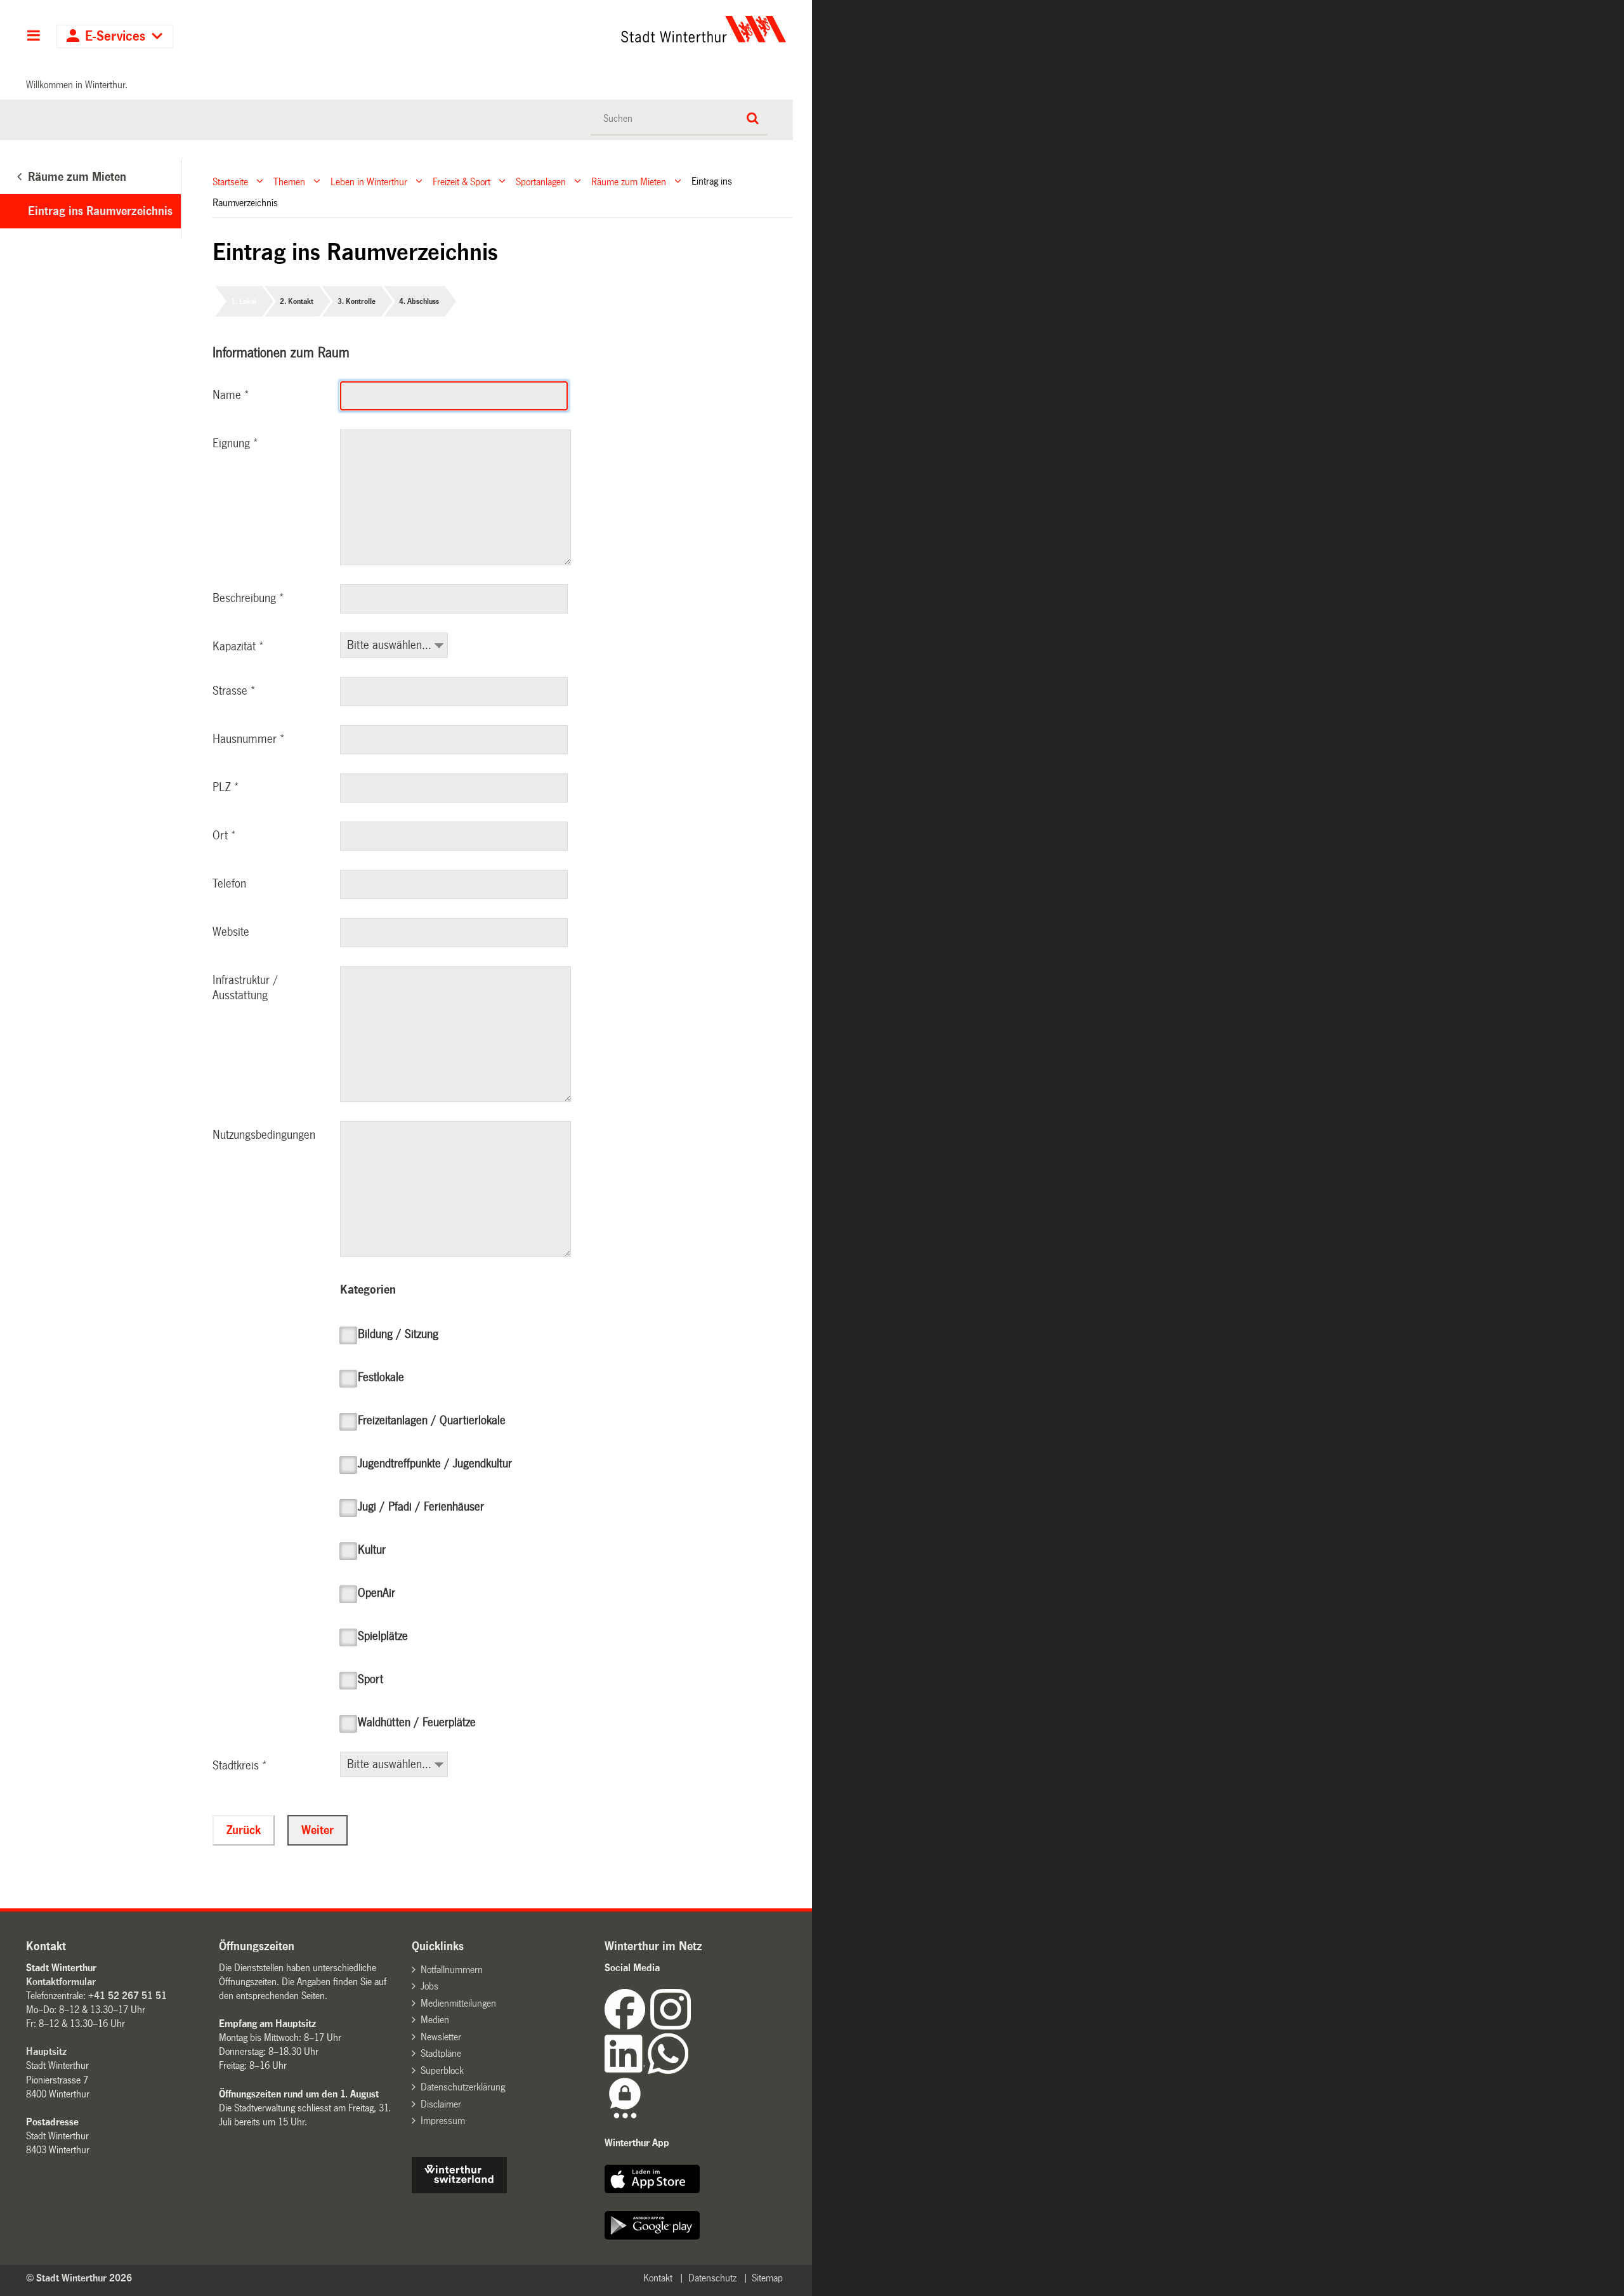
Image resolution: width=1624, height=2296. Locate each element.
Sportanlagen (541, 181)
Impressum (443, 2121)
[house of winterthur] (459, 2190)
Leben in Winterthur (369, 181)
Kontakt (658, 2278)
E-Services (115, 36)
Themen (289, 181)
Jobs (429, 1986)
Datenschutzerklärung (463, 2087)
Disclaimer (441, 2104)
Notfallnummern (452, 1970)
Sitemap (767, 2278)
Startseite (230, 181)
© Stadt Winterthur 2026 (79, 2278)
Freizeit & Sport (462, 181)
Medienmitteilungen (458, 2003)
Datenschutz (712, 2278)
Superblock (442, 2070)
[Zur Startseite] (585, 29)
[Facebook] (627, 2026)
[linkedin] (626, 2070)
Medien (435, 2020)
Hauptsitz (46, 2051)
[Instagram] (671, 2026)
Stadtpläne (441, 2053)
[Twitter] (692, 2026)
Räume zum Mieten (629, 181)
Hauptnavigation (33, 37)
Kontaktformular (61, 1982)
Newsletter (441, 2037)
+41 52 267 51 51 (128, 1996)
